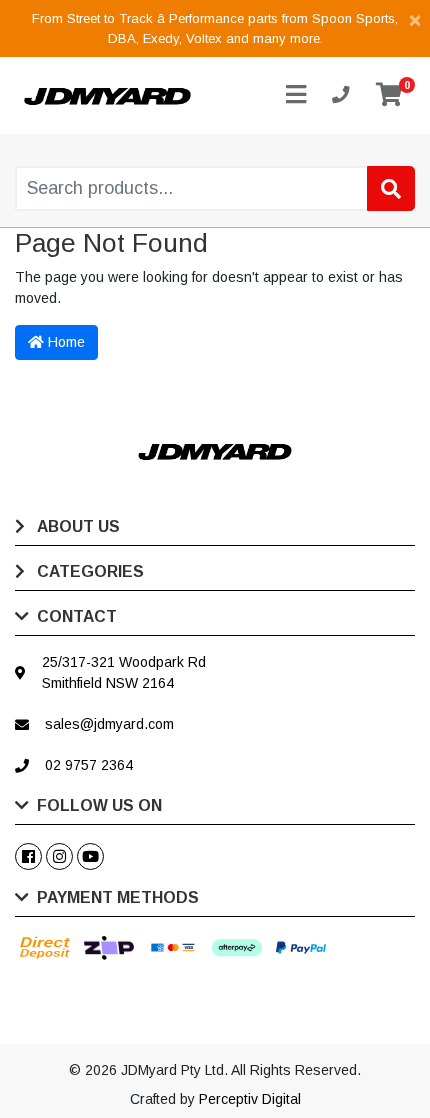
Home (64, 342)
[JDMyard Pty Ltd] (107, 95)
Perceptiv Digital (250, 1099)
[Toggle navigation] (296, 95)
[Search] (391, 188)
